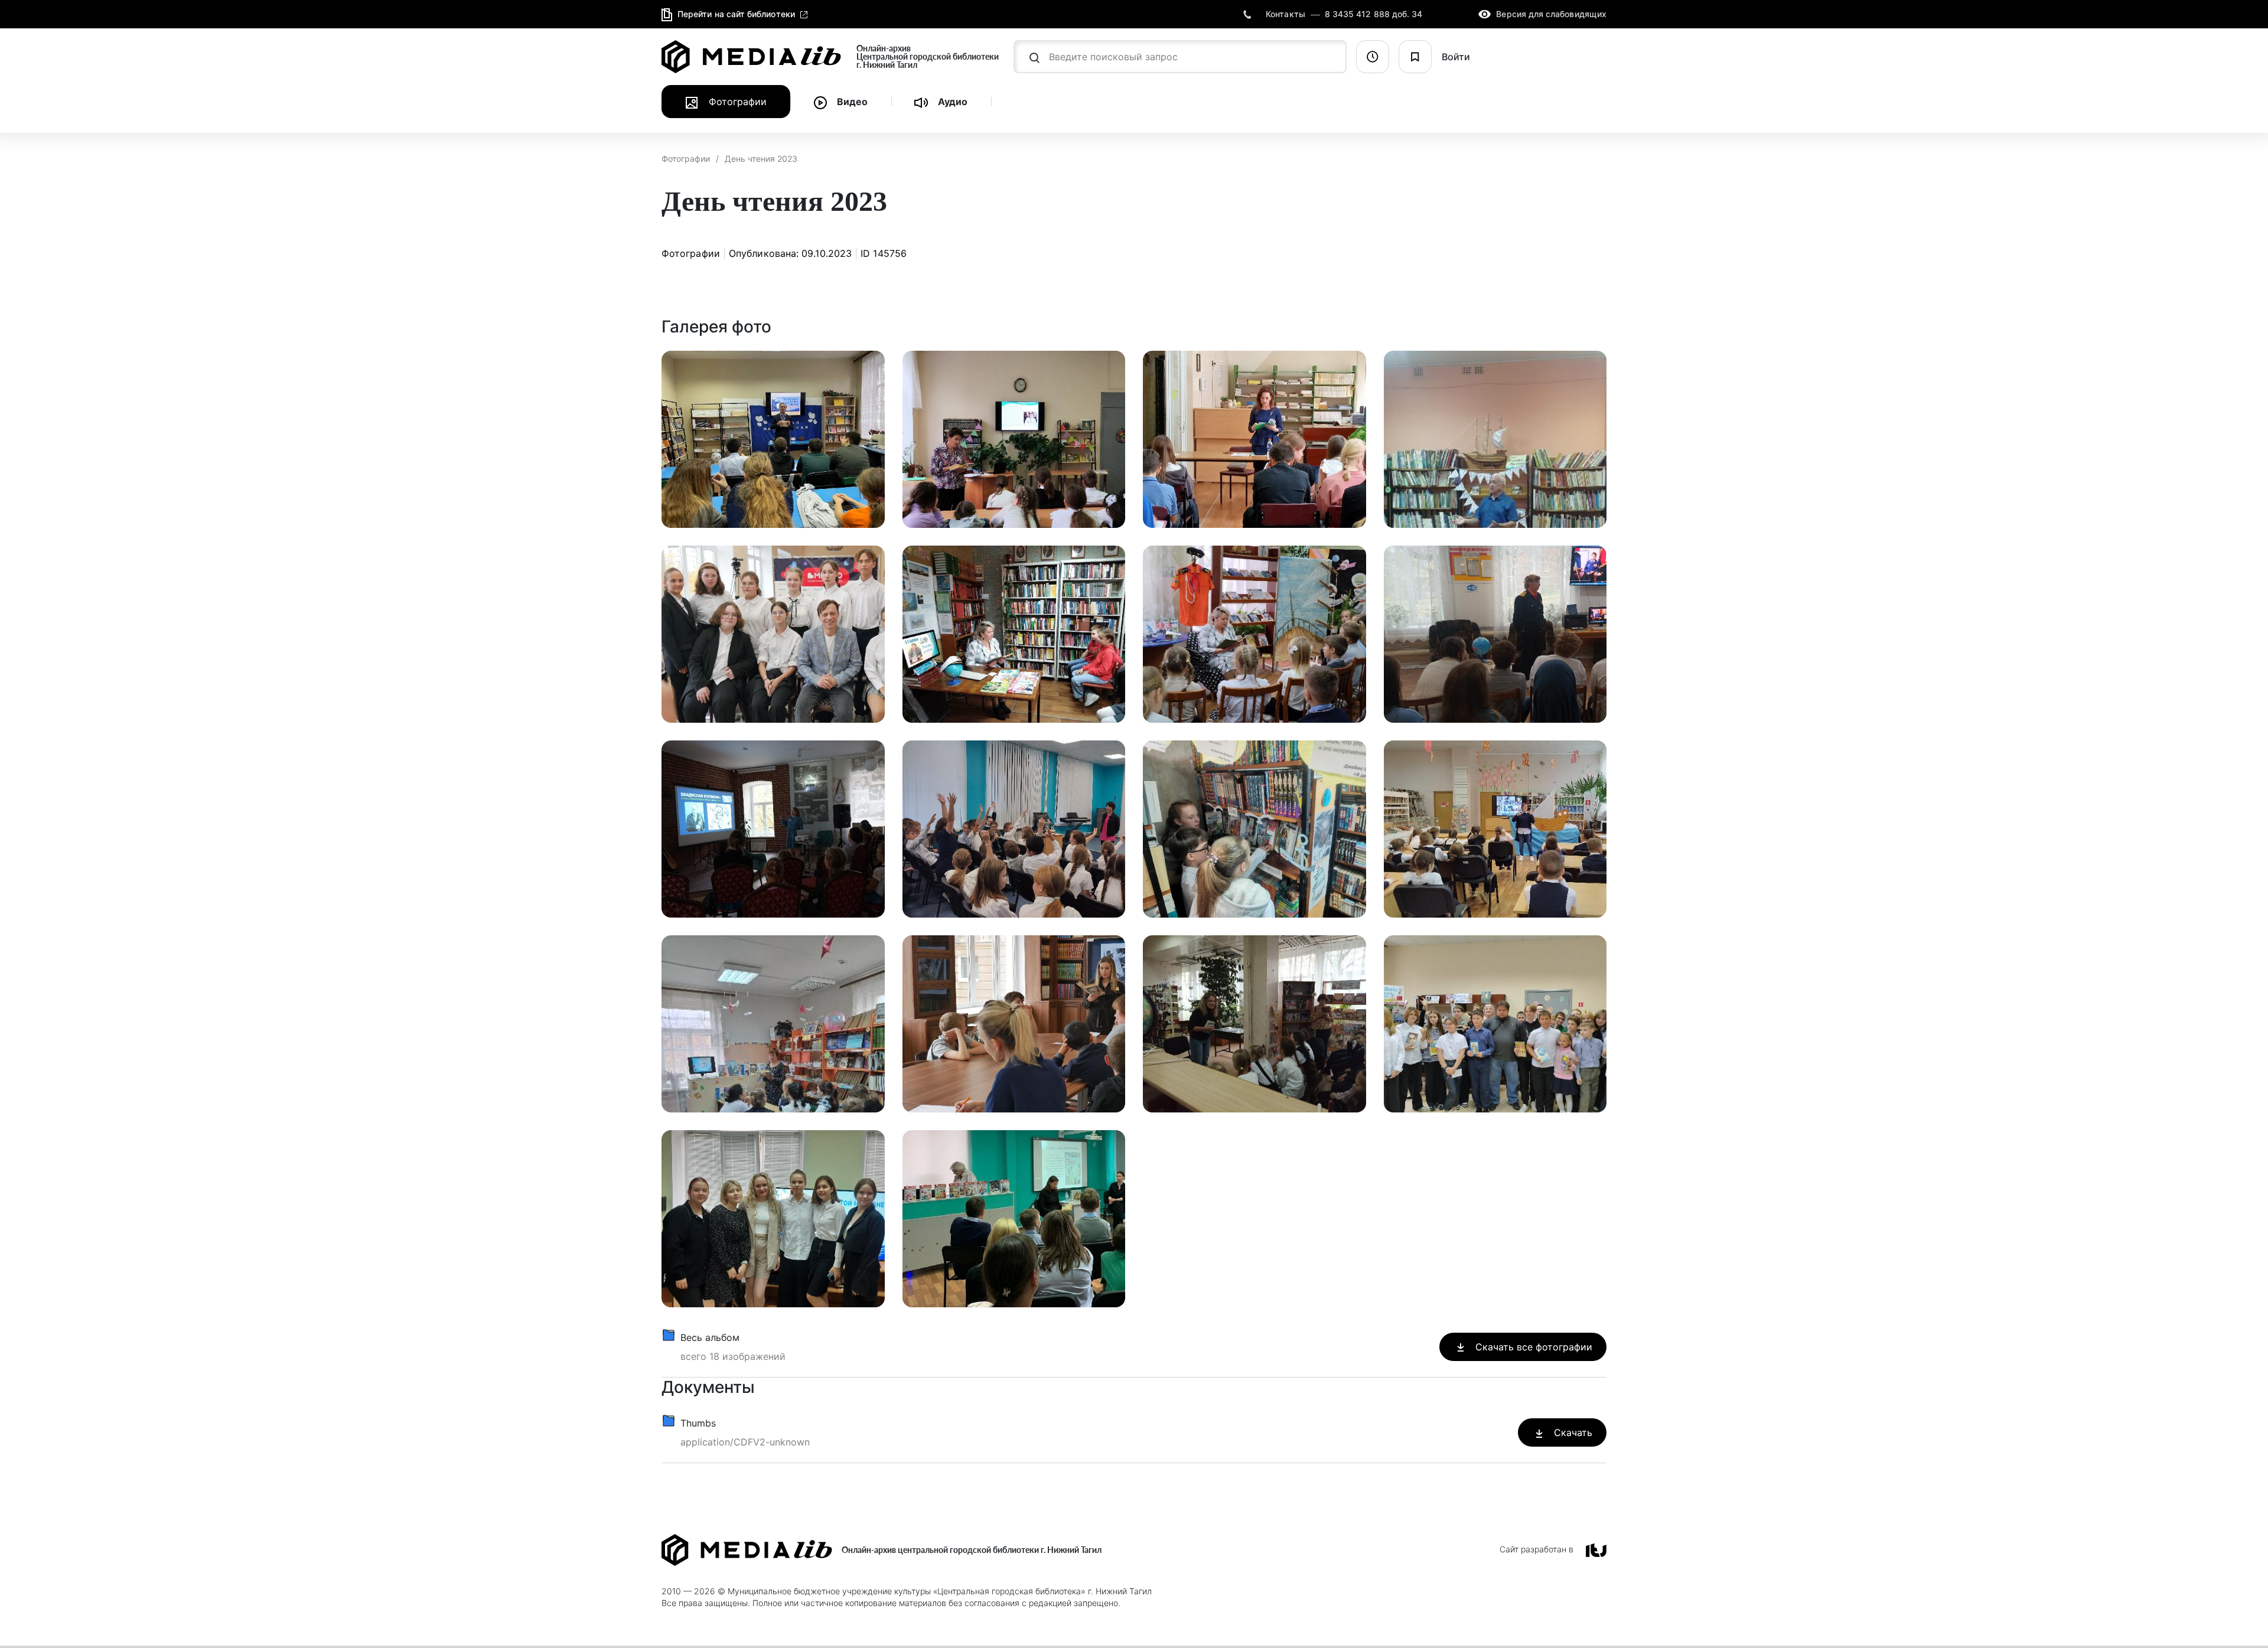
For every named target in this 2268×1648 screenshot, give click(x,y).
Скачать (1572, 1432)
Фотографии (686, 159)
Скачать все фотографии (1532, 1347)
